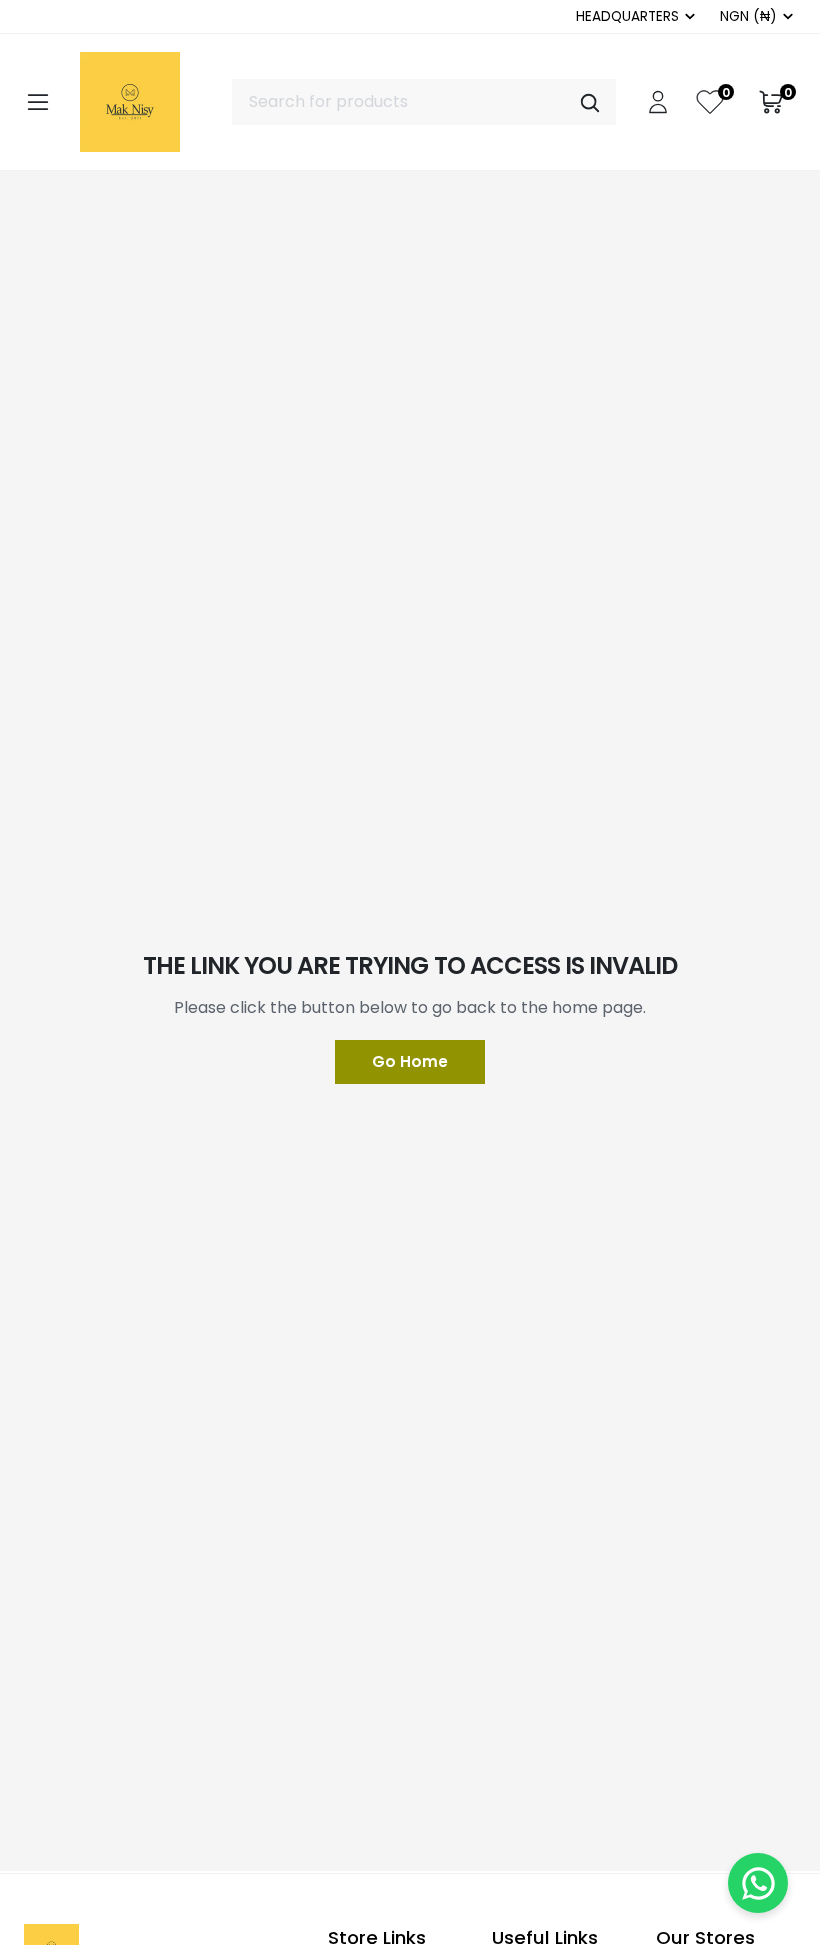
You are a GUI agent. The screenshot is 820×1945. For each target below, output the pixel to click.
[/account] (658, 102)
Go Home (410, 1061)
